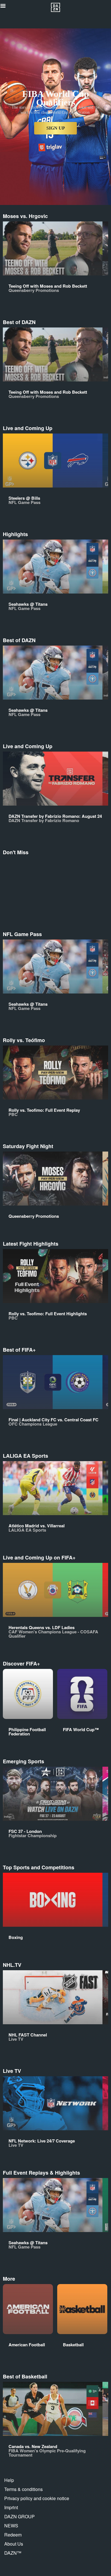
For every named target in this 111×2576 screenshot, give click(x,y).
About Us (14, 2544)
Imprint (11, 2507)
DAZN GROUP (19, 2516)
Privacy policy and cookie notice (37, 2498)
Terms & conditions (23, 2489)
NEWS (11, 2526)
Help (9, 2480)
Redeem (13, 2535)
